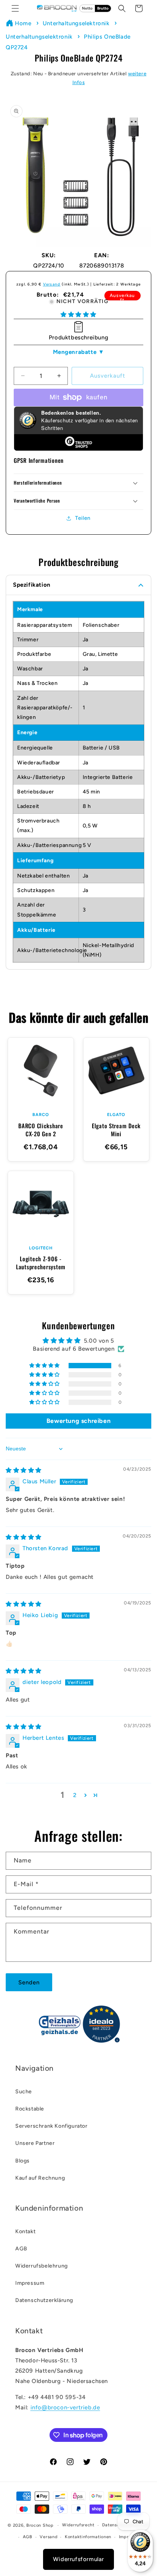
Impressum (30, 2283)
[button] (15, 8)
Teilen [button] (83, 518)
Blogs (22, 2161)
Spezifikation (32, 585)
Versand (52, 284)
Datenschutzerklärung (44, 2300)
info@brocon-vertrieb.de (65, 2407)
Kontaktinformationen (88, 2537)
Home (23, 23)
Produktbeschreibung (78, 337)
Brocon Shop (40, 2525)
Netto (87, 8)
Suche (24, 2092)
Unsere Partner (35, 2143)
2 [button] (75, 1795)
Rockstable (30, 2109)
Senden (29, 1982)
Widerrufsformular (78, 2559)
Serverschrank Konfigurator (51, 2126)
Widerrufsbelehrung (42, 2266)
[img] (24, 1470)
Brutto (103, 8)
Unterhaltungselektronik (76, 23)
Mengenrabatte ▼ (79, 352)
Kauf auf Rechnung (40, 2178)
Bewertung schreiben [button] (78, 1421)
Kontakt (25, 2231)
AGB (21, 2249)
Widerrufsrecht (78, 2525)
